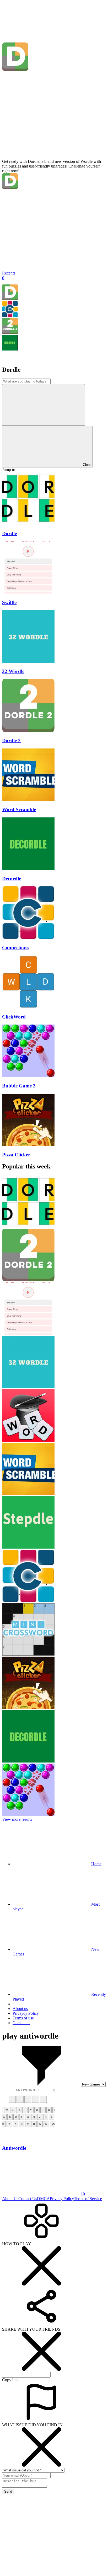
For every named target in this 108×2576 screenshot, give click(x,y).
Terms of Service (88, 2199)
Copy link (10, 2380)
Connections (15, 948)
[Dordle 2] (10, 332)
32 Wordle (13, 671)
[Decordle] (10, 349)
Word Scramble (19, 809)
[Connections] (10, 316)
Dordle (9, 533)
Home (96, 1864)
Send (8, 2491)
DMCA (43, 2199)
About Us (10, 2199)
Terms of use (23, 2018)
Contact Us (28, 2199)
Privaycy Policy (26, 2013)
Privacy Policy (62, 2199)
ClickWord (14, 1017)
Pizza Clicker (16, 1155)
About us (20, 2009)
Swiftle (9, 602)
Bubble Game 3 (19, 1086)
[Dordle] (10, 299)
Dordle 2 (11, 740)
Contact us (21, 2023)
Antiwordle (14, 2148)
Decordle (12, 879)
